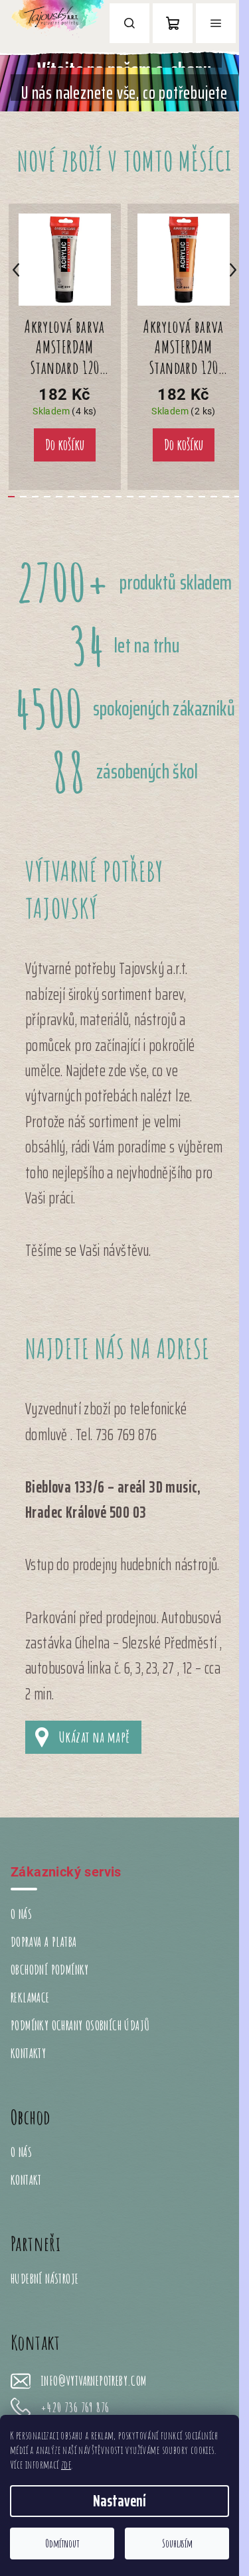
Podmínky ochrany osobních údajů (80, 2025)
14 (178, 497)
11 (142, 497)
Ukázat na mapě (95, 1737)
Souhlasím (177, 2544)
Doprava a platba (43, 1942)
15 (190, 497)
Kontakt (26, 2180)
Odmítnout (62, 2544)
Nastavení (120, 2501)
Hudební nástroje (44, 2279)
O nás (21, 1914)
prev (16, 270)
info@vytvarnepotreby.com (94, 2381)
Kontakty (28, 2053)
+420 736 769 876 (75, 2408)
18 (226, 497)
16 (202, 497)
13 (166, 497)
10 (130, 497)
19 (238, 497)
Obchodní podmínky (50, 1970)
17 (214, 497)
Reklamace (30, 1997)
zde (66, 2465)
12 (154, 497)
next (233, 270)
